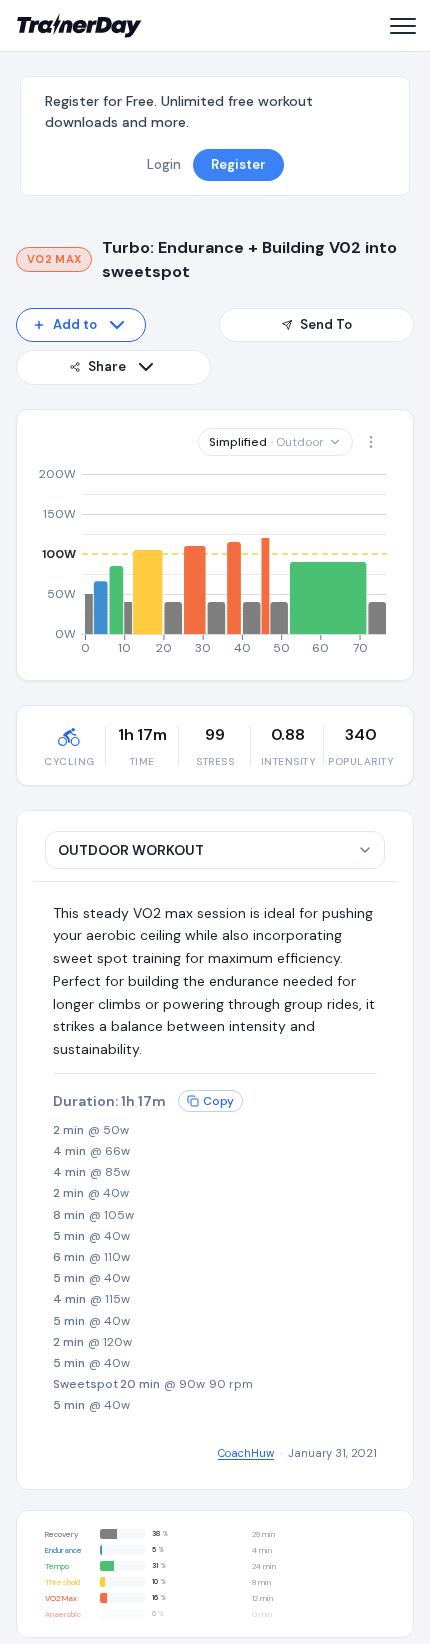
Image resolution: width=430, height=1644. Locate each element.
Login (164, 164)
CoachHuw (246, 1453)
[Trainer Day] (79, 26)
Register (238, 164)
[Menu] (402, 26)
